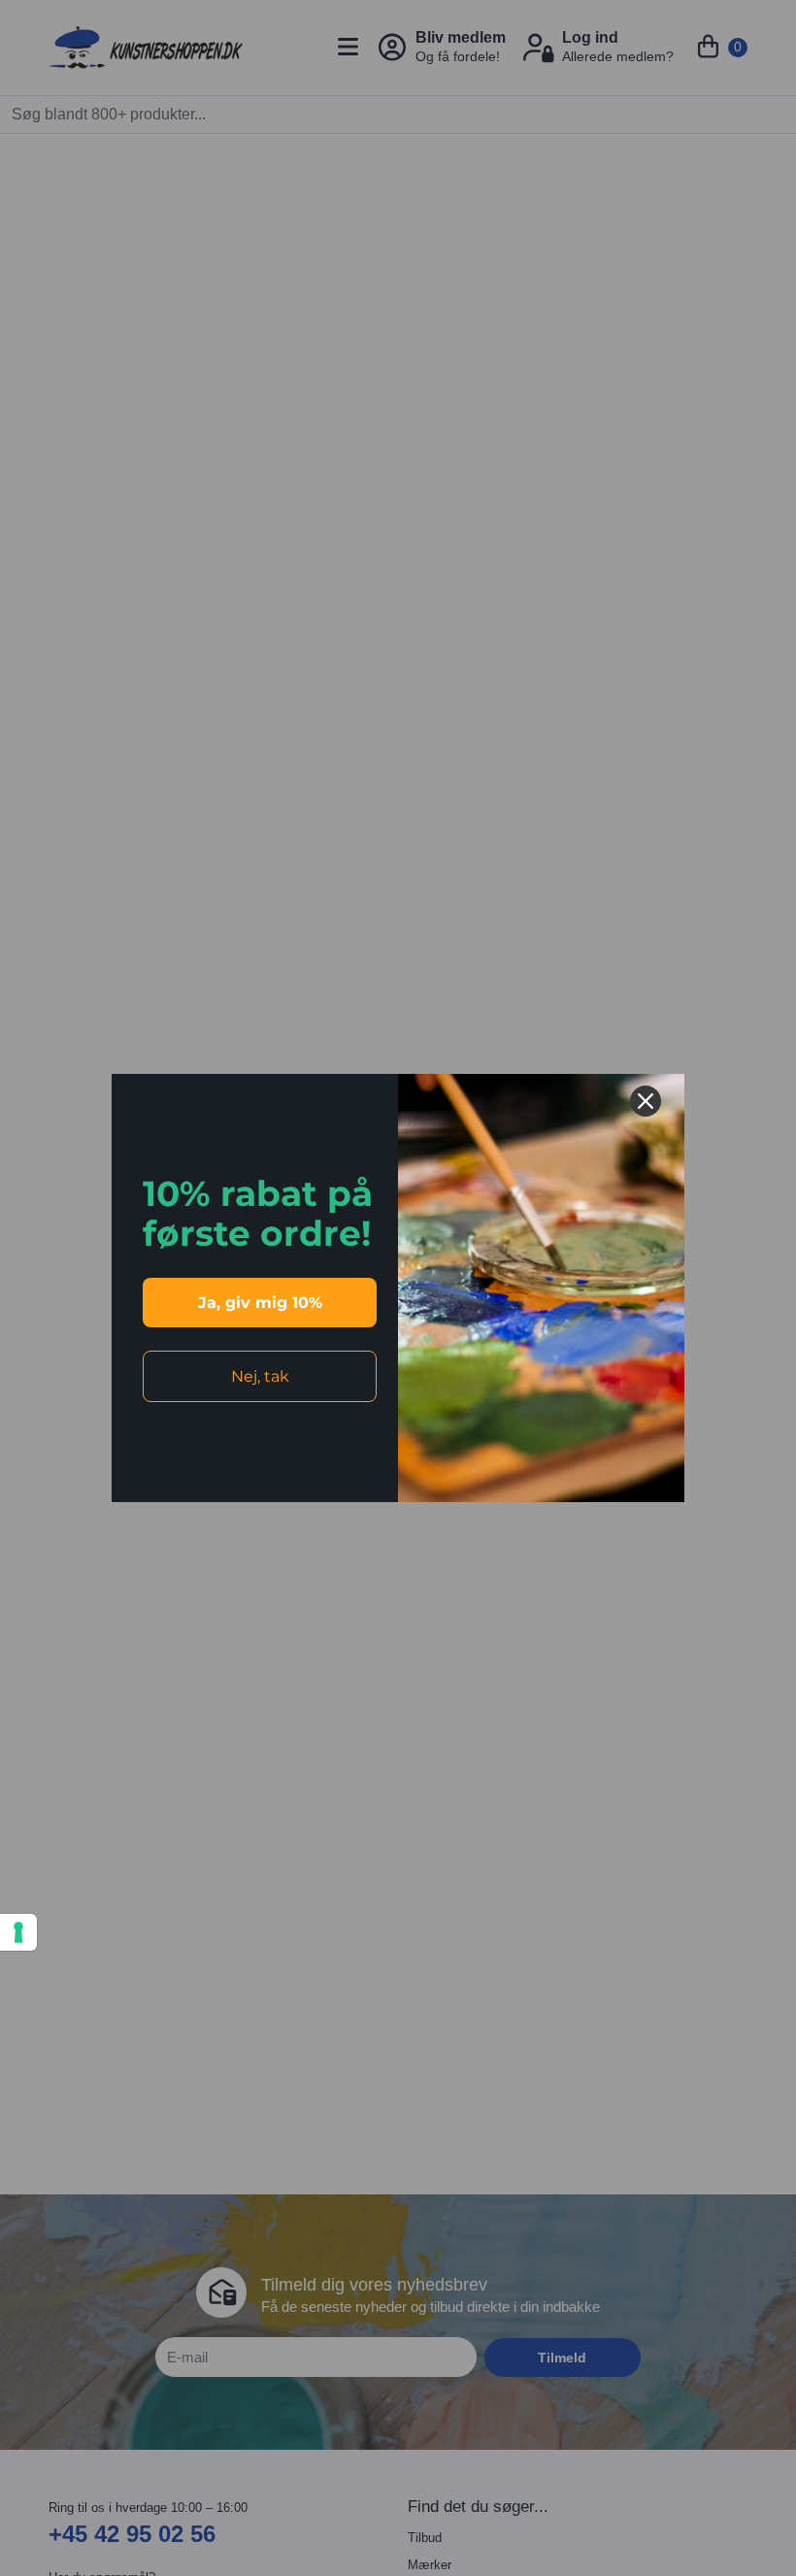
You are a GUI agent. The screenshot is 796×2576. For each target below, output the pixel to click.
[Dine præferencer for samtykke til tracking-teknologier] (18, 1932)
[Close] (646, 1101)
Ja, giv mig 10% (260, 1303)
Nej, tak (260, 1376)
